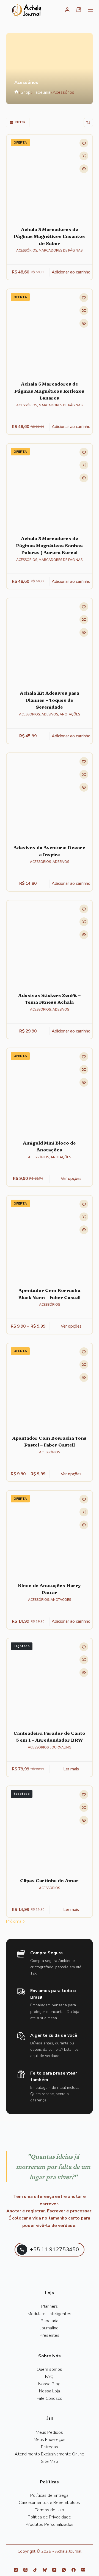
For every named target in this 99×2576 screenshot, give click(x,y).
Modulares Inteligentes (49, 2314)
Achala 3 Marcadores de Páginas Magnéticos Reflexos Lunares (49, 391)
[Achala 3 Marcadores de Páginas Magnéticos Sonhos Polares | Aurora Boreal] (50, 487)
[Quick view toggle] (84, 169)
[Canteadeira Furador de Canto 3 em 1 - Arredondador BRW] (50, 1681)
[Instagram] (16, 2570)
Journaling (61, 1747)
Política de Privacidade (49, 2517)
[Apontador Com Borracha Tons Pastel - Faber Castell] (50, 1386)
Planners (50, 2306)
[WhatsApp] (64, 2570)
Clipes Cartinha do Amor (49, 1880)
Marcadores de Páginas (61, 250)
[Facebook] (74, 2570)
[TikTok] (35, 2570)
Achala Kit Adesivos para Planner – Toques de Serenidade (50, 700)
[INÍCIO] (27, 11)
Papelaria (50, 2321)
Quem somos (49, 2369)
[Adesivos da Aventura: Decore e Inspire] (50, 796)
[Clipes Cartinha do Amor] (50, 1829)
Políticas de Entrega (49, 2495)
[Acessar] (67, 10)
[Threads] (25, 2570)
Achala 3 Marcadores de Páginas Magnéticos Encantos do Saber (49, 236)
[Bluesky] (45, 2570)
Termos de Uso (50, 2510)
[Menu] (90, 10)
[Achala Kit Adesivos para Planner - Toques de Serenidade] (50, 641)
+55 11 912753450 (54, 2250)
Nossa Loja (50, 2391)
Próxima (14, 1921)
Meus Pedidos (49, 2432)
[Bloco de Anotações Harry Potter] (50, 1534)
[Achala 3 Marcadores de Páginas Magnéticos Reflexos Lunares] (50, 332)
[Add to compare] (84, 156)
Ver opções (71, 1179)
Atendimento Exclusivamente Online (49, 2454)
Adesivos (50, 714)
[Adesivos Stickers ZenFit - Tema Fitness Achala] (50, 943)
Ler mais (71, 1769)
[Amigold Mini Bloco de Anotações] (50, 1091)
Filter (20, 122)
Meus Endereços (50, 2440)
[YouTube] (54, 2570)
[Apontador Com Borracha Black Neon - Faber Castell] (50, 1238)
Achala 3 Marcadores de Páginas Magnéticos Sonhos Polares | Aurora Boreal (49, 545)
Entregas (50, 2447)
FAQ (49, 2377)
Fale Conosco (50, 2398)
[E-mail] (83, 2570)
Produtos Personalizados (50, 2524)
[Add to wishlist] (84, 143)
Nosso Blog (49, 2384)
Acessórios (27, 250)
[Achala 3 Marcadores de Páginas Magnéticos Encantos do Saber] (50, 177)
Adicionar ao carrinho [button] (71, 272)
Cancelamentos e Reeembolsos (49, 2503)
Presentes (50, 2335)
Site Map (50, 2461)
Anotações (70, 714)
